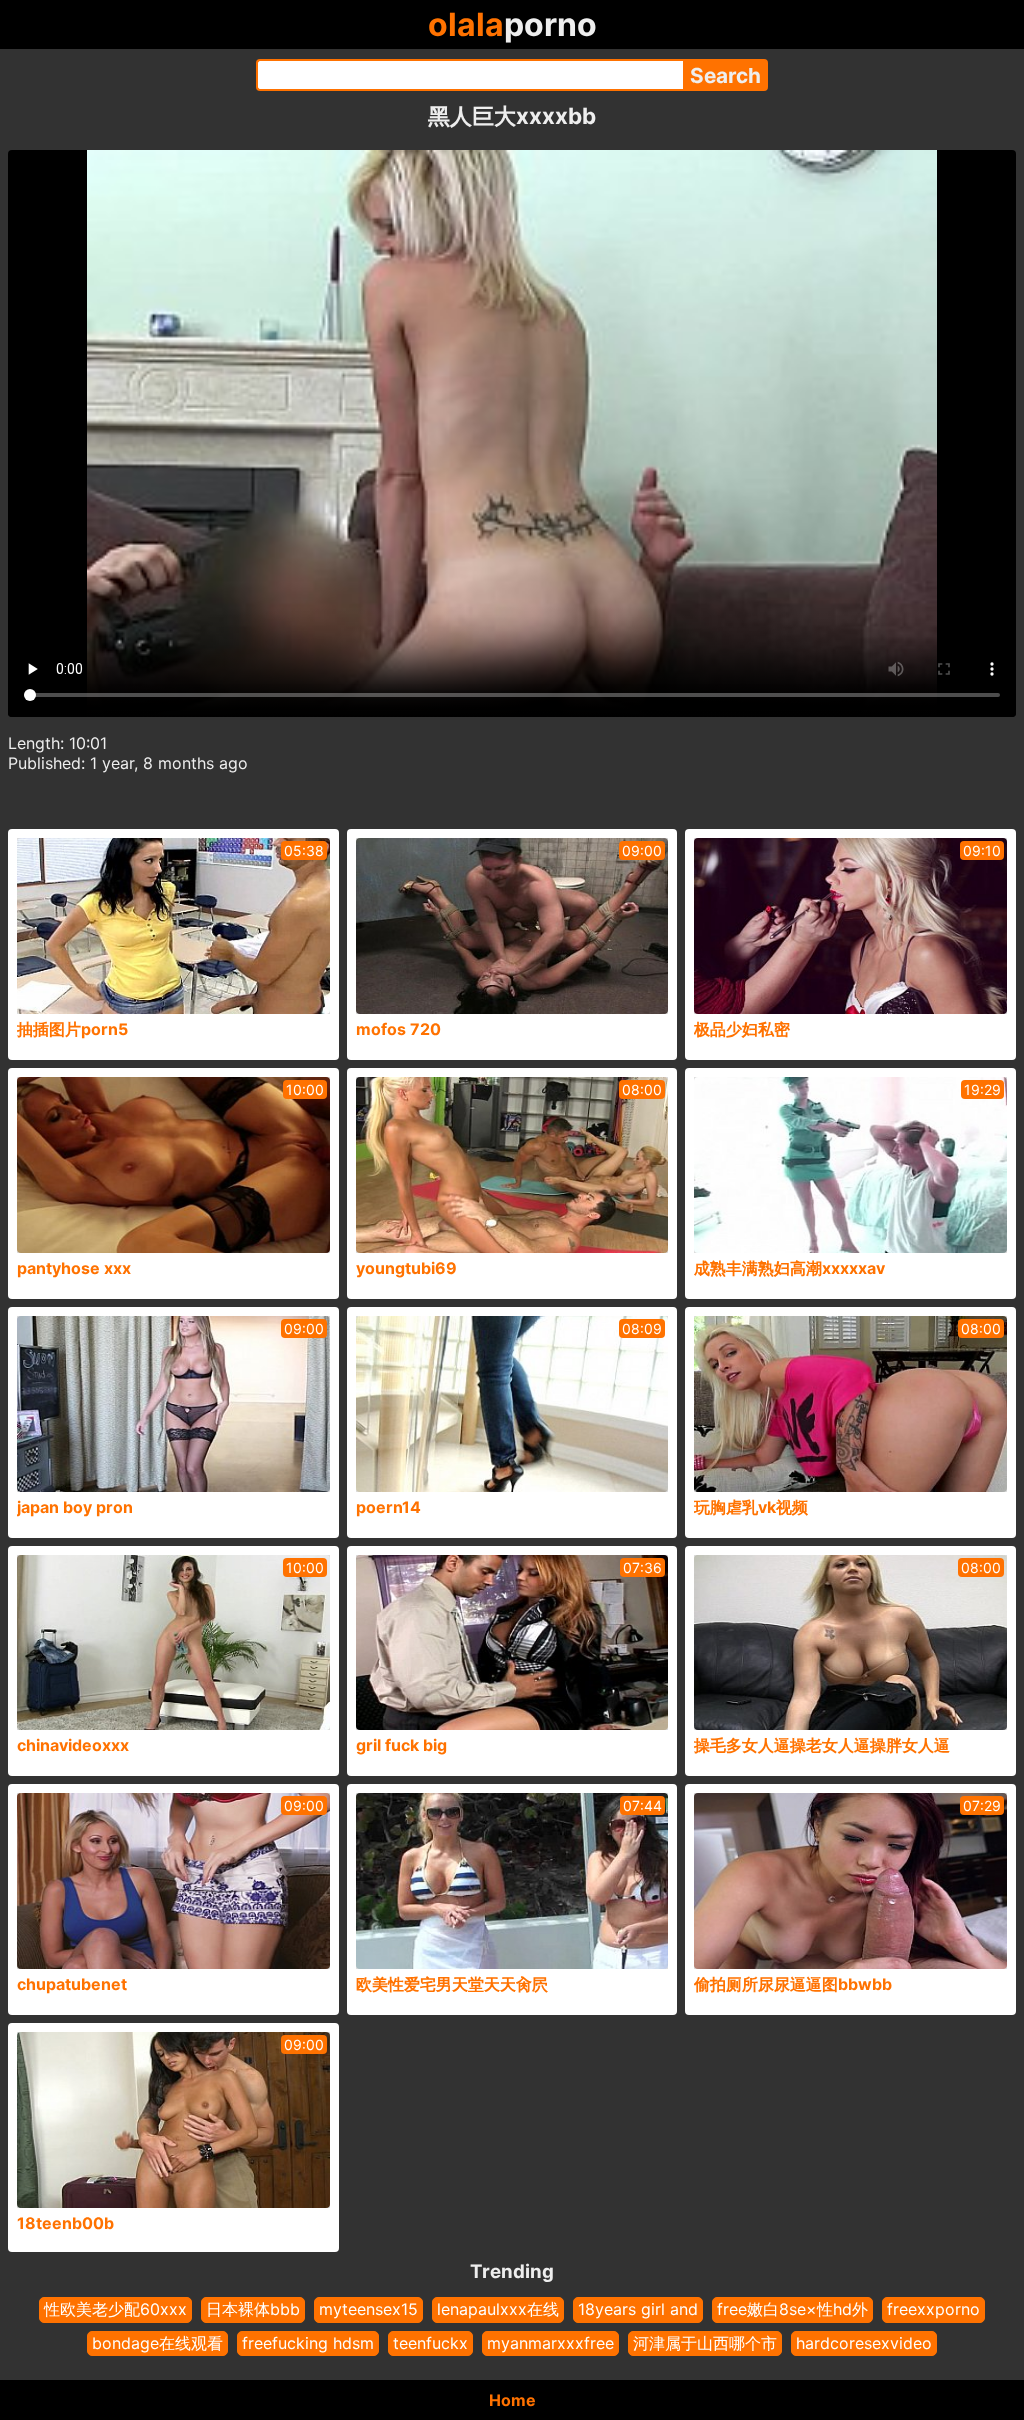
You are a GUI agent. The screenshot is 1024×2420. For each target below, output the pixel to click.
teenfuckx (430, 2343)
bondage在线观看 (157, 2343)
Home (512, 2400)
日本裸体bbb (253, 2309)
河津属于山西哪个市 (705, 2343)
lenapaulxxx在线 (498, 2309)
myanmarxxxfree (550, 2343)
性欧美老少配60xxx (115, 2309)
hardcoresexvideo (864, 2343)
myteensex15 (368, 2309)
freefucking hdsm (308, 2343)
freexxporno (933, 2309)
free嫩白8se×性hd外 (792, 2309)
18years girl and (638, 2309)
